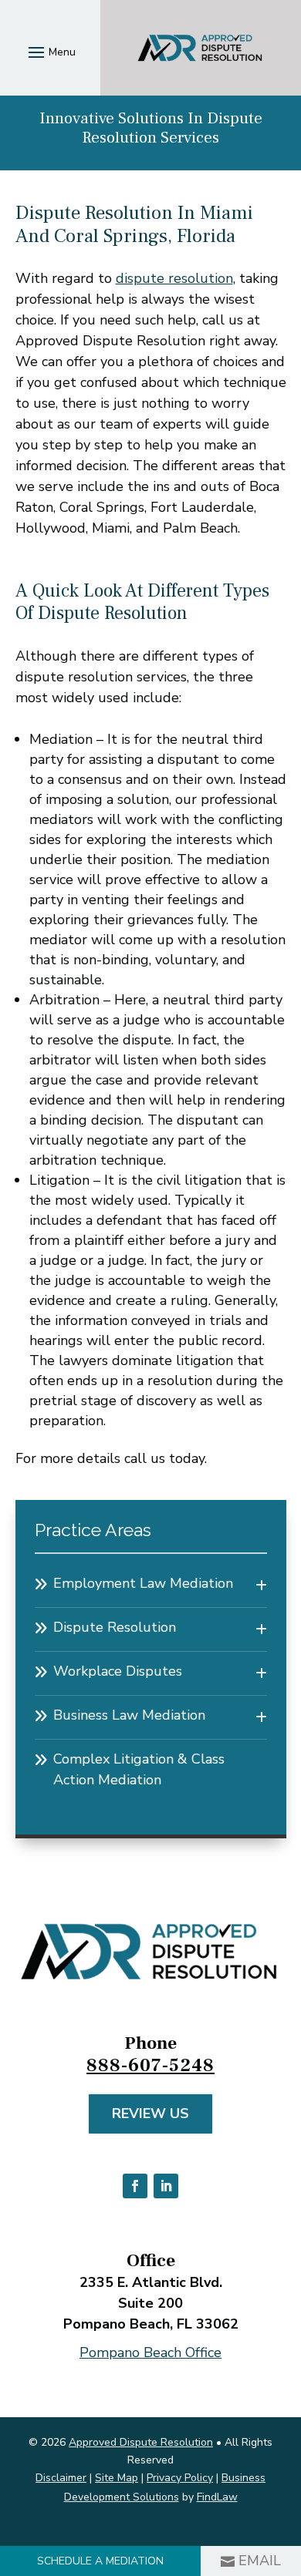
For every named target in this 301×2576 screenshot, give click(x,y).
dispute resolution (174, 278)
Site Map (117, 2478)
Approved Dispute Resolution (141, 2442)
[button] (50, 52)
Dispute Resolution (115, 1627)
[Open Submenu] (261, 1586)
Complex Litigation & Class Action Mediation (139, 1769)
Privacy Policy (180, 2478)
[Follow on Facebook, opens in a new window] (135, 2186)
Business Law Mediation (129, 1715)
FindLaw (217, 2497)
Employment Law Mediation (143, 1583)
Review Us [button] (150, 2114)
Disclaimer (61, 2478)
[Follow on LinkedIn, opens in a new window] (166, 2186)
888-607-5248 (150, 2065)
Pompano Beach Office (150, 2352)
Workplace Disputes (118, 1671)
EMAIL (260, 2561)
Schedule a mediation (100, 2561)
